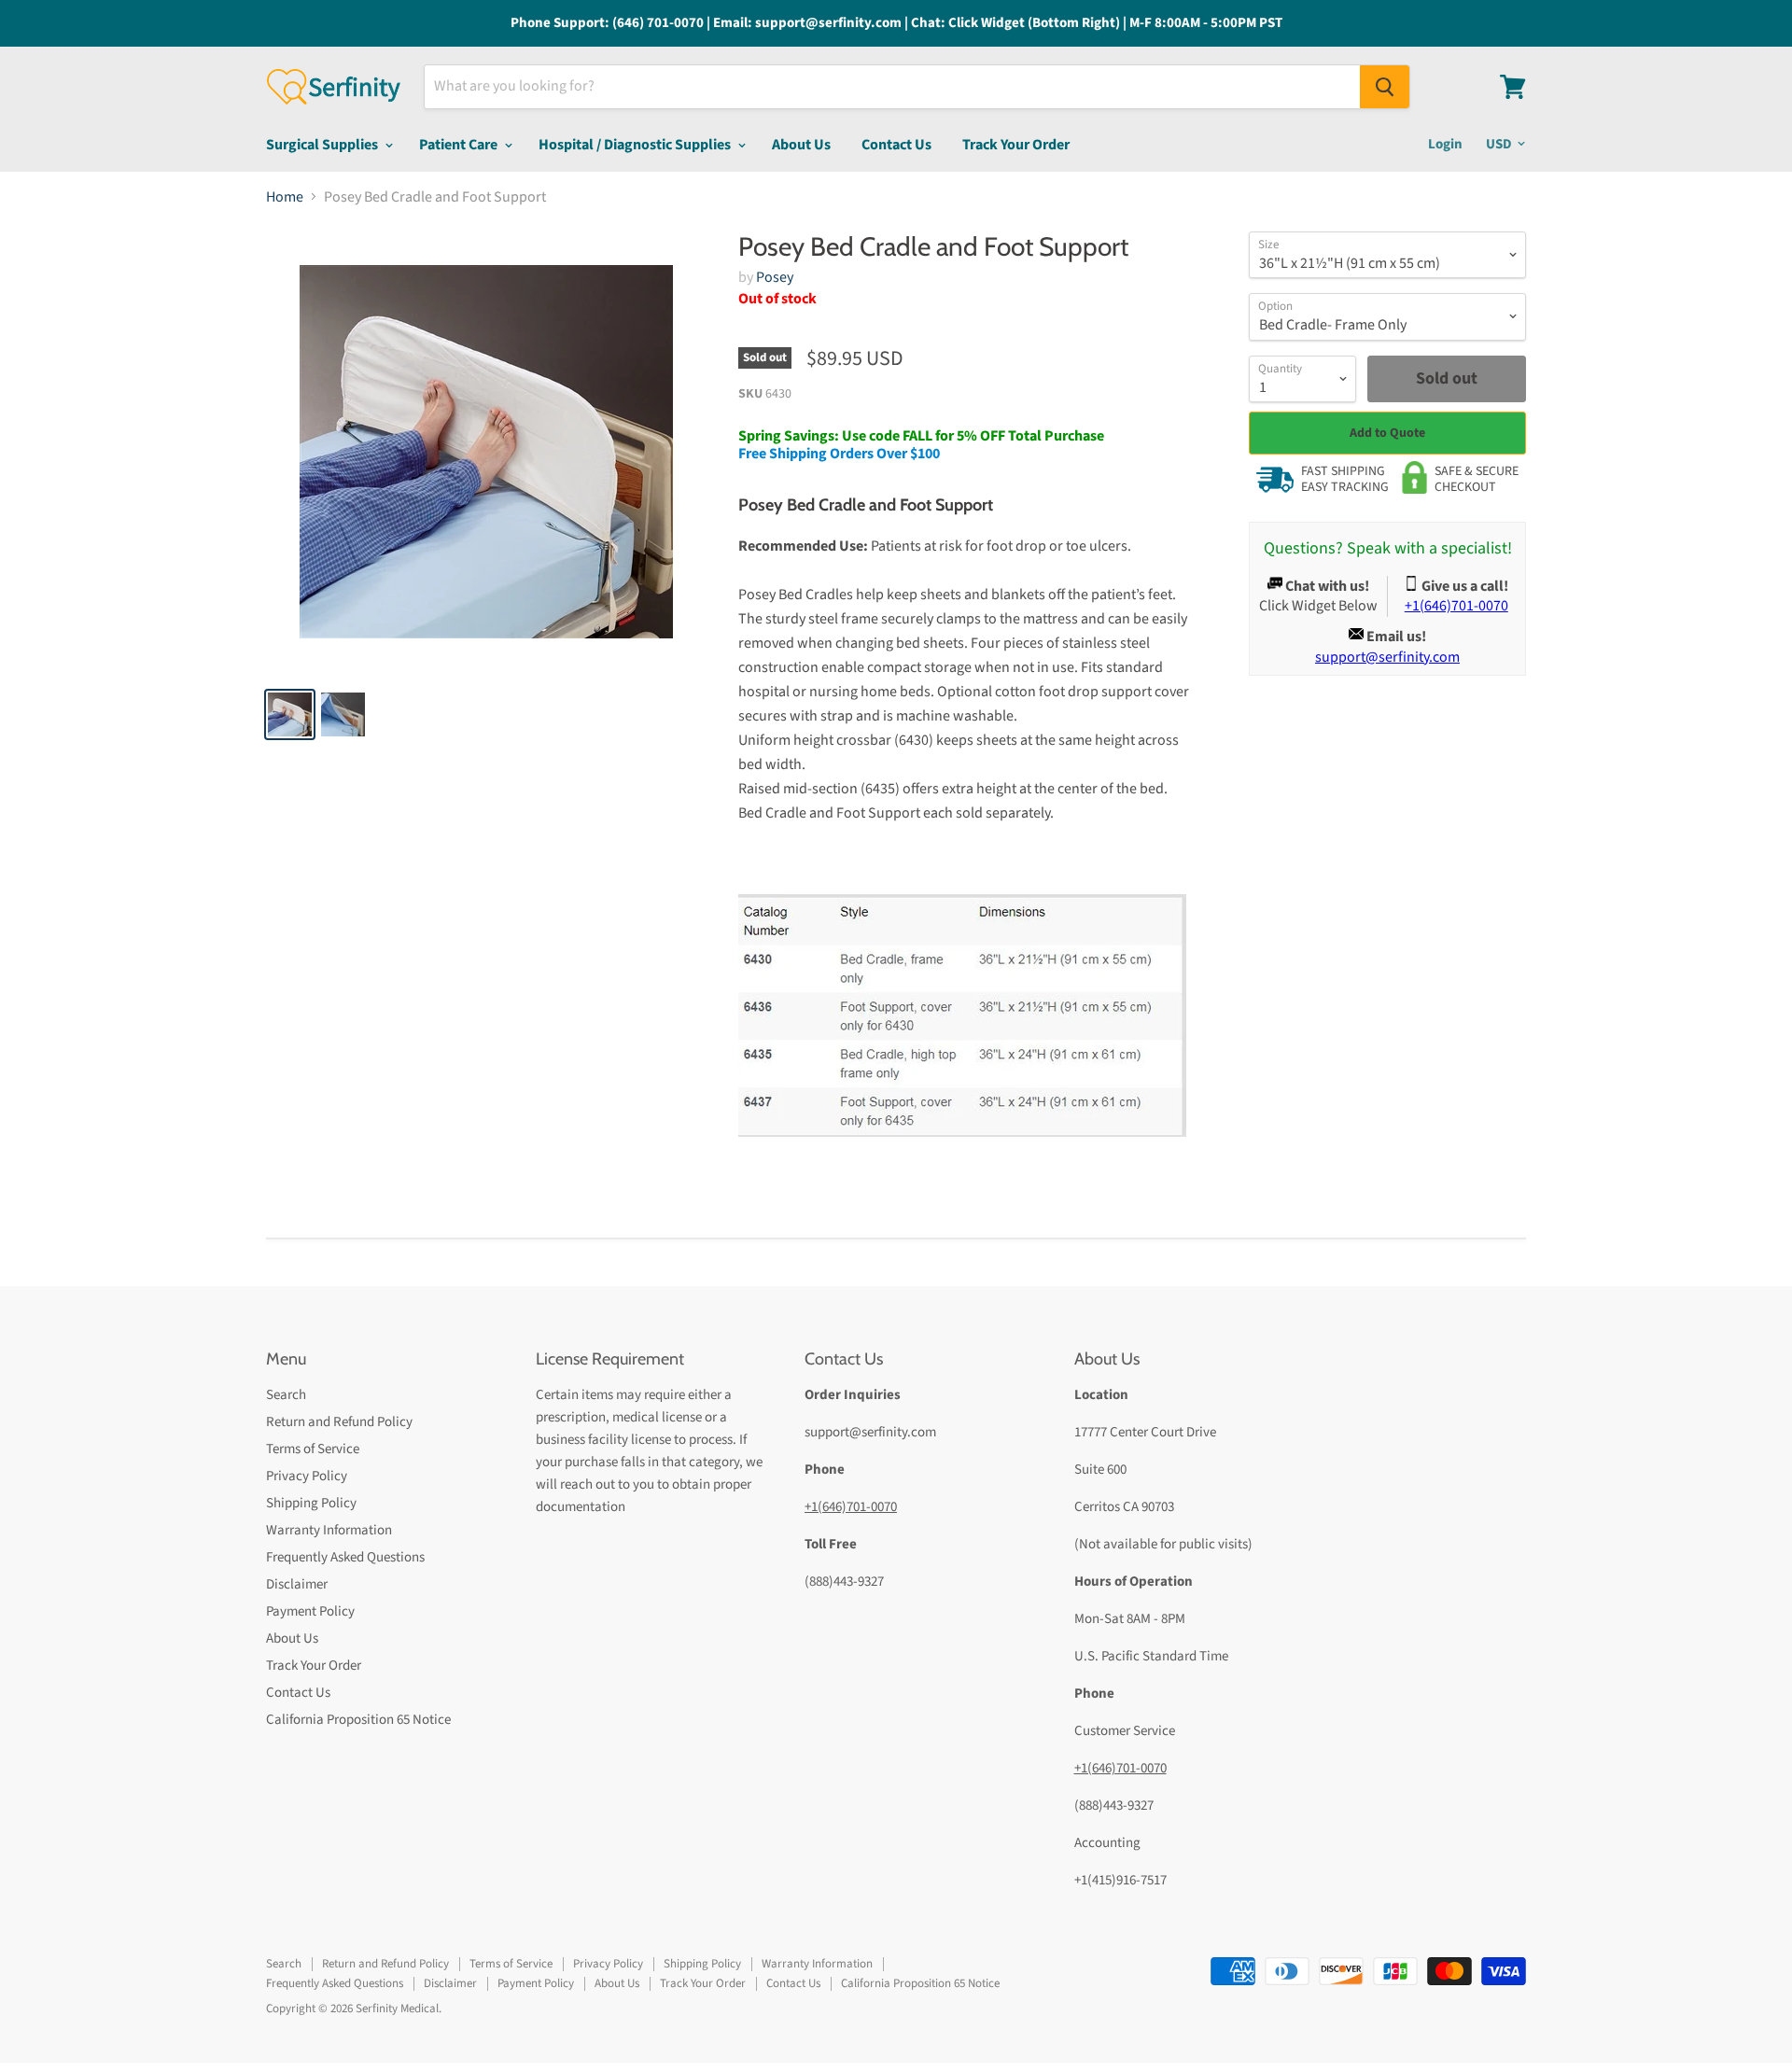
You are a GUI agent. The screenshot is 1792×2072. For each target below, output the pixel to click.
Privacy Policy (307, 1476)
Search (286, 1395)
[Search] (1385, 87)
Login (1445, 144)
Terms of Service (313, 1449)
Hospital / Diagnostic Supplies (636, 145)
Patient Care (460, 145)
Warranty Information (329, 1530)
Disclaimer (297, 1584)
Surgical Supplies (323, 145)
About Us (801, 145)
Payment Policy (310, 1611)
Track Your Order (1016, 145)
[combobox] (892, 87)
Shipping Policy (311, 1503)
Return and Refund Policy (339, 1422)
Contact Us (896, 145)
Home (285, 197)
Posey (775, 277)
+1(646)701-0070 (851, 1507)
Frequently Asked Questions (345, 1557)
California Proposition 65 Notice (358, 1720)
